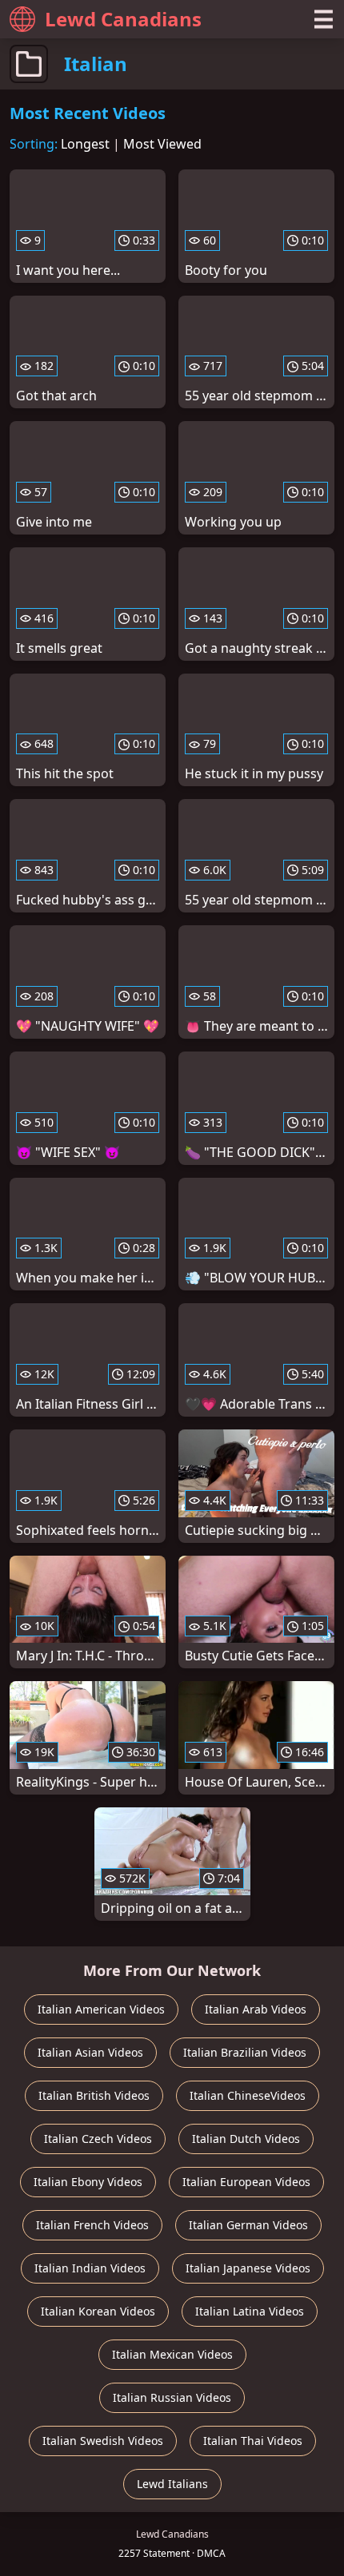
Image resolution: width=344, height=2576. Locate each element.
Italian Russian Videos (172, 2397)
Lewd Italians (172, 2484)
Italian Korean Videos (98, 2311)
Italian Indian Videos (90, 2268)
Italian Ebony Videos (88, 2182)
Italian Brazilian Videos (245, 2052)
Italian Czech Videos (98, 2139)
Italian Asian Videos (90, 2052)
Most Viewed (162, 144)
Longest (85, 144)
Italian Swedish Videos (103, 2441)
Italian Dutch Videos (246, 2139)
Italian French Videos (92, 2225)
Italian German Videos (248, 2225)
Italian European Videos (246, 2182)
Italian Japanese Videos (248, 2268)
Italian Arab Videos (256, 2009)
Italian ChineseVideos (248, 2095)
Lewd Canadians (123, 19)
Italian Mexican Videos (172, 2354)
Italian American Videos (101, 2009)
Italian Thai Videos (253, 2441)
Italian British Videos (94, 2095)
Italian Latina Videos (250, 2311)
